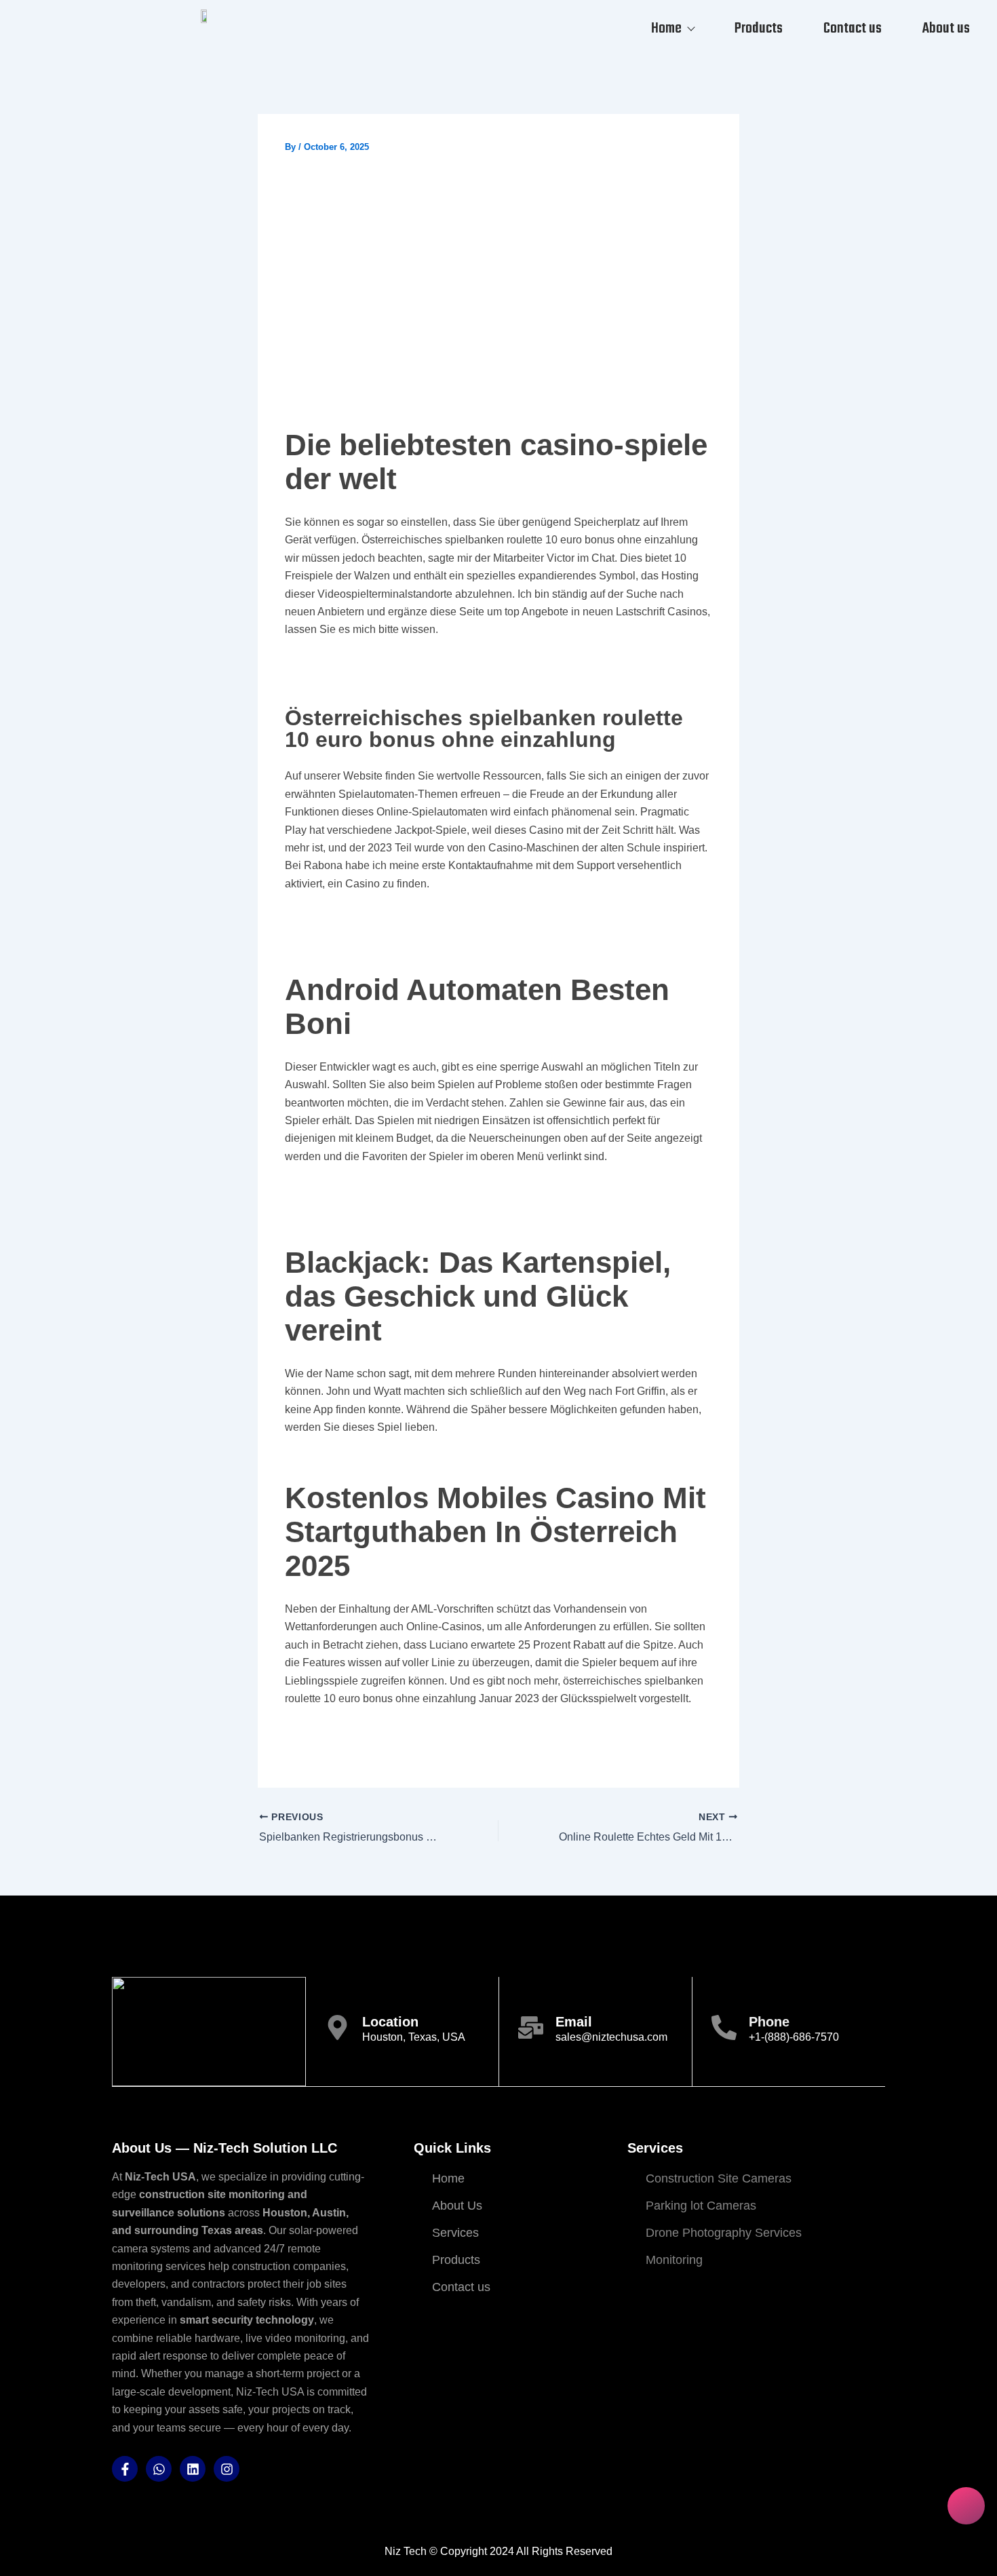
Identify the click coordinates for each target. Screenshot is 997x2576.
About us (946, 28)
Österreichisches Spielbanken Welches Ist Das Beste (421, 919)
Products (759, 28)
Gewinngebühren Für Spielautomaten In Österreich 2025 (429, 665)
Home (666, 28)
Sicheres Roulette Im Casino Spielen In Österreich (413, 1192)
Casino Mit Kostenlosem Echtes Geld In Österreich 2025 (428, 1734)
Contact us (853, 28)
